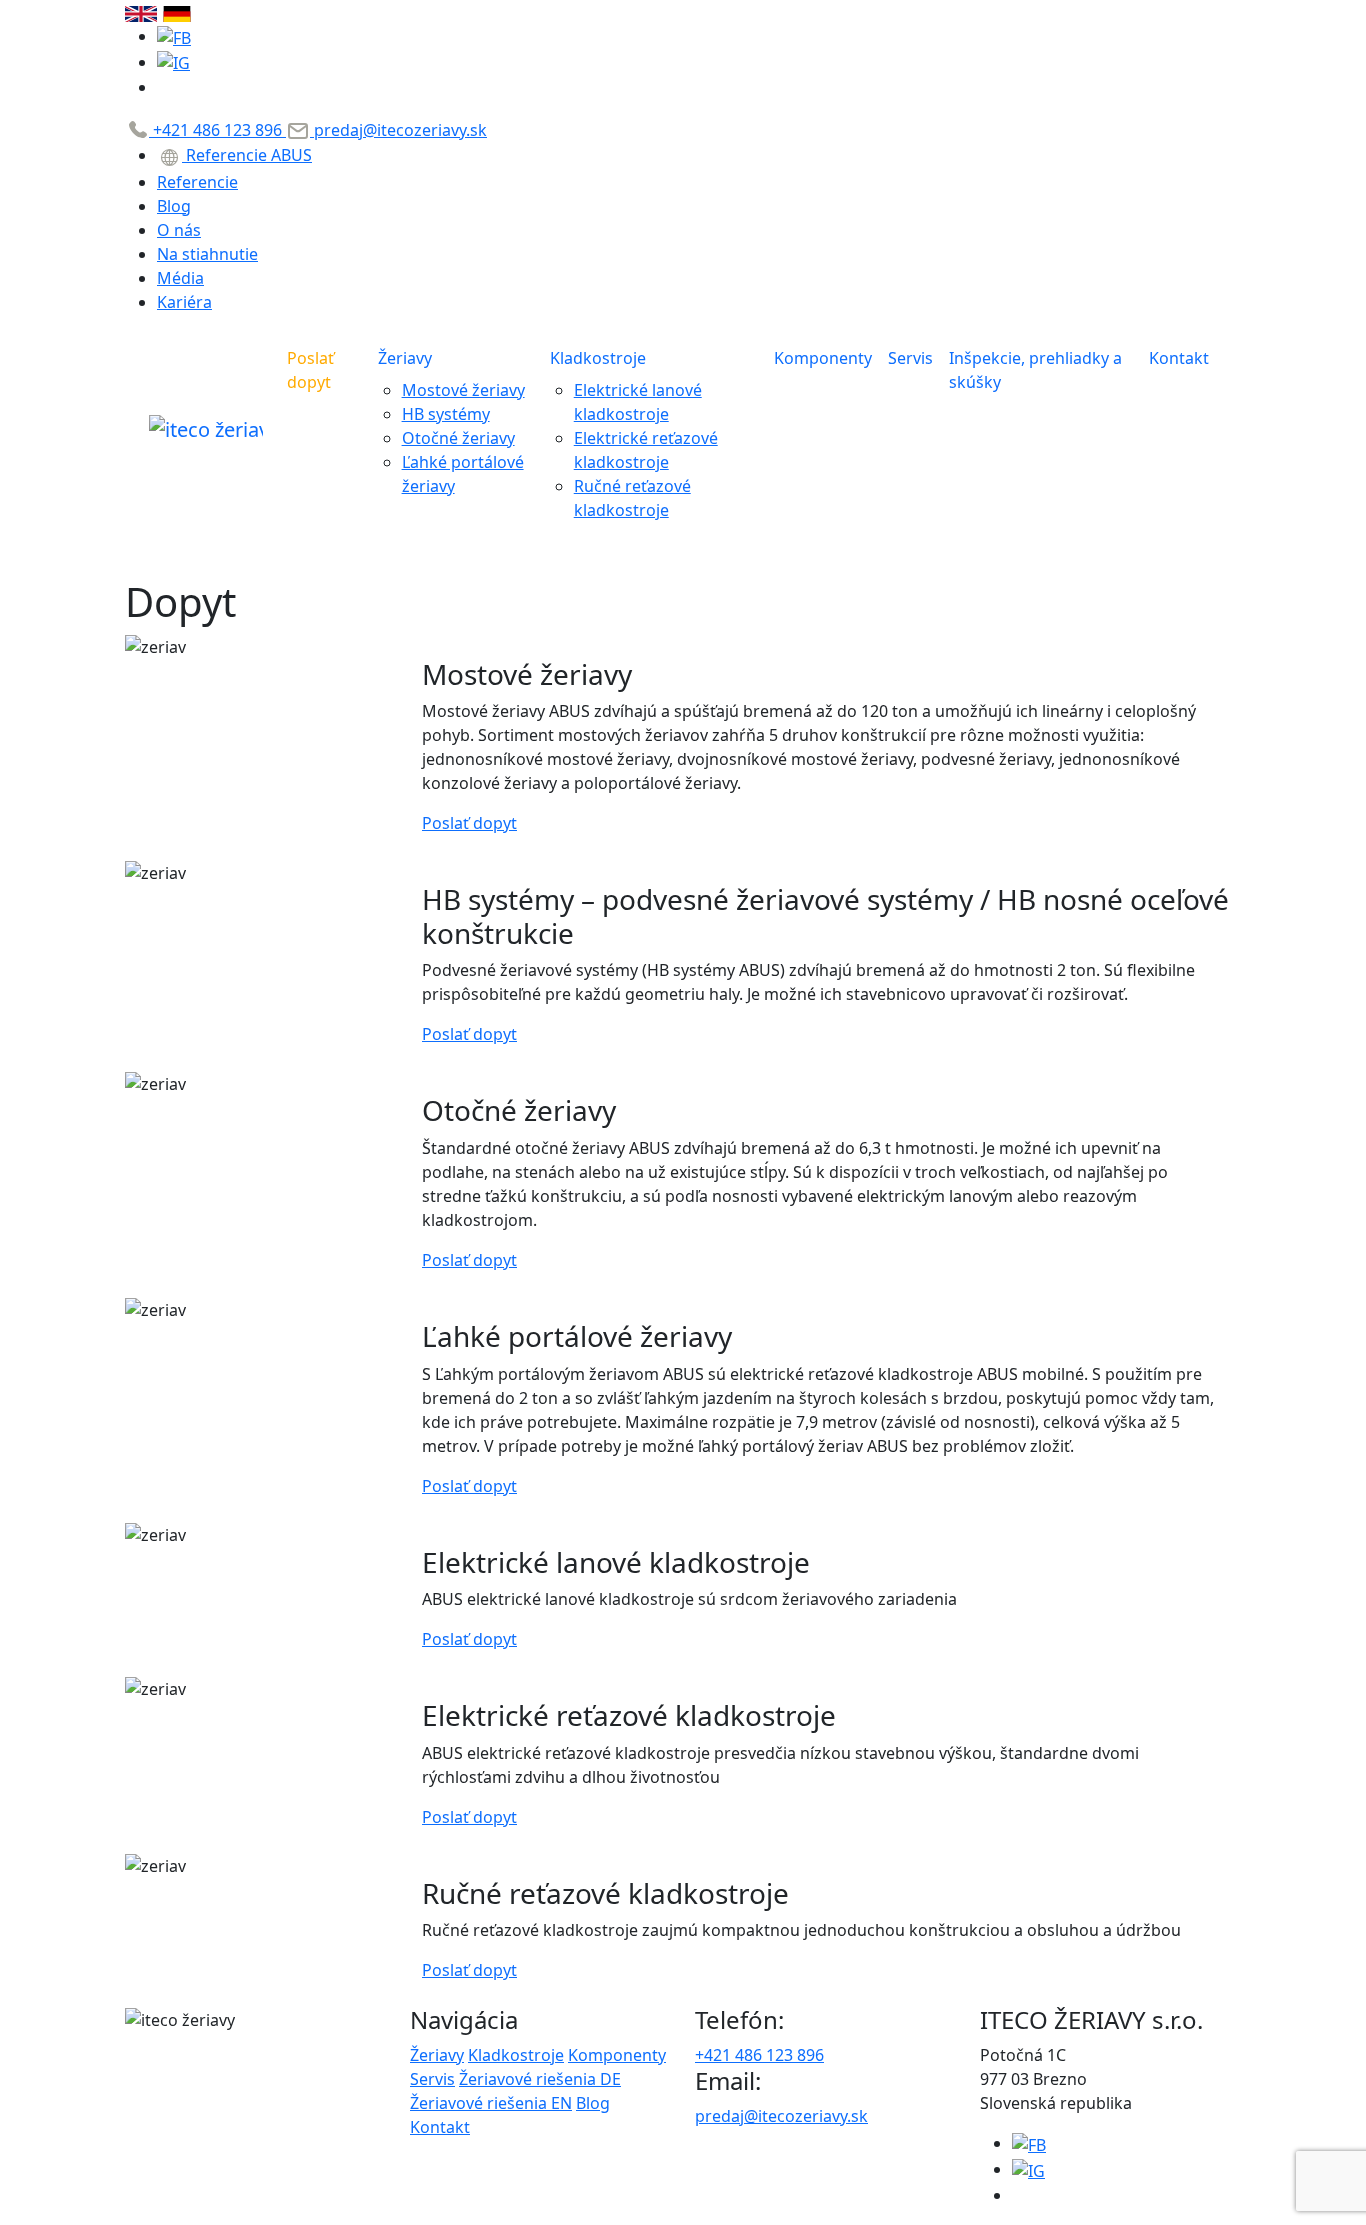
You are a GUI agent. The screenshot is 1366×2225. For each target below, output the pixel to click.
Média (180, 278)
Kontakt (1179, 358)
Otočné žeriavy (458, 438)
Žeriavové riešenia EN (491, 2103)
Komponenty (823, 358)
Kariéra (184, 302)
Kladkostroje (598, 358)
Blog (174, 206)
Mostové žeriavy (463, 390)
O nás (179, 230)
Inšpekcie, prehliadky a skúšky (1035, 370)
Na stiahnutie (207, 254)
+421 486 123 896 (217, 130)
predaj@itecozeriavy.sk (398, 130)
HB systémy (446, 414)
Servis (910, 358)
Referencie (197, 182)
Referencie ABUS (247, 155)
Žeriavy (405, 358)
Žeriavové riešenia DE (540, 2079)
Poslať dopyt (310, 370)
